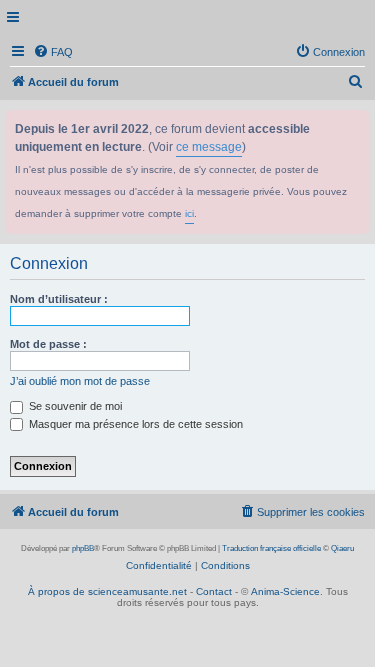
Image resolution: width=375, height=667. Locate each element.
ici (189, 213)
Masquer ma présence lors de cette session (134, 424)
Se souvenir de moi (74, 406)
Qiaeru (342, 548)
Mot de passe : (48, 344)
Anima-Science (285, 591)
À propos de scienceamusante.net (107, 591)
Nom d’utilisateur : (59, 299)
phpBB (83, 548)
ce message (209, 147)
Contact (214, 591)
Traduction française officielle (271, 548)
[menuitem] (53, 52)
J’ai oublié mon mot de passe (80, 381)
